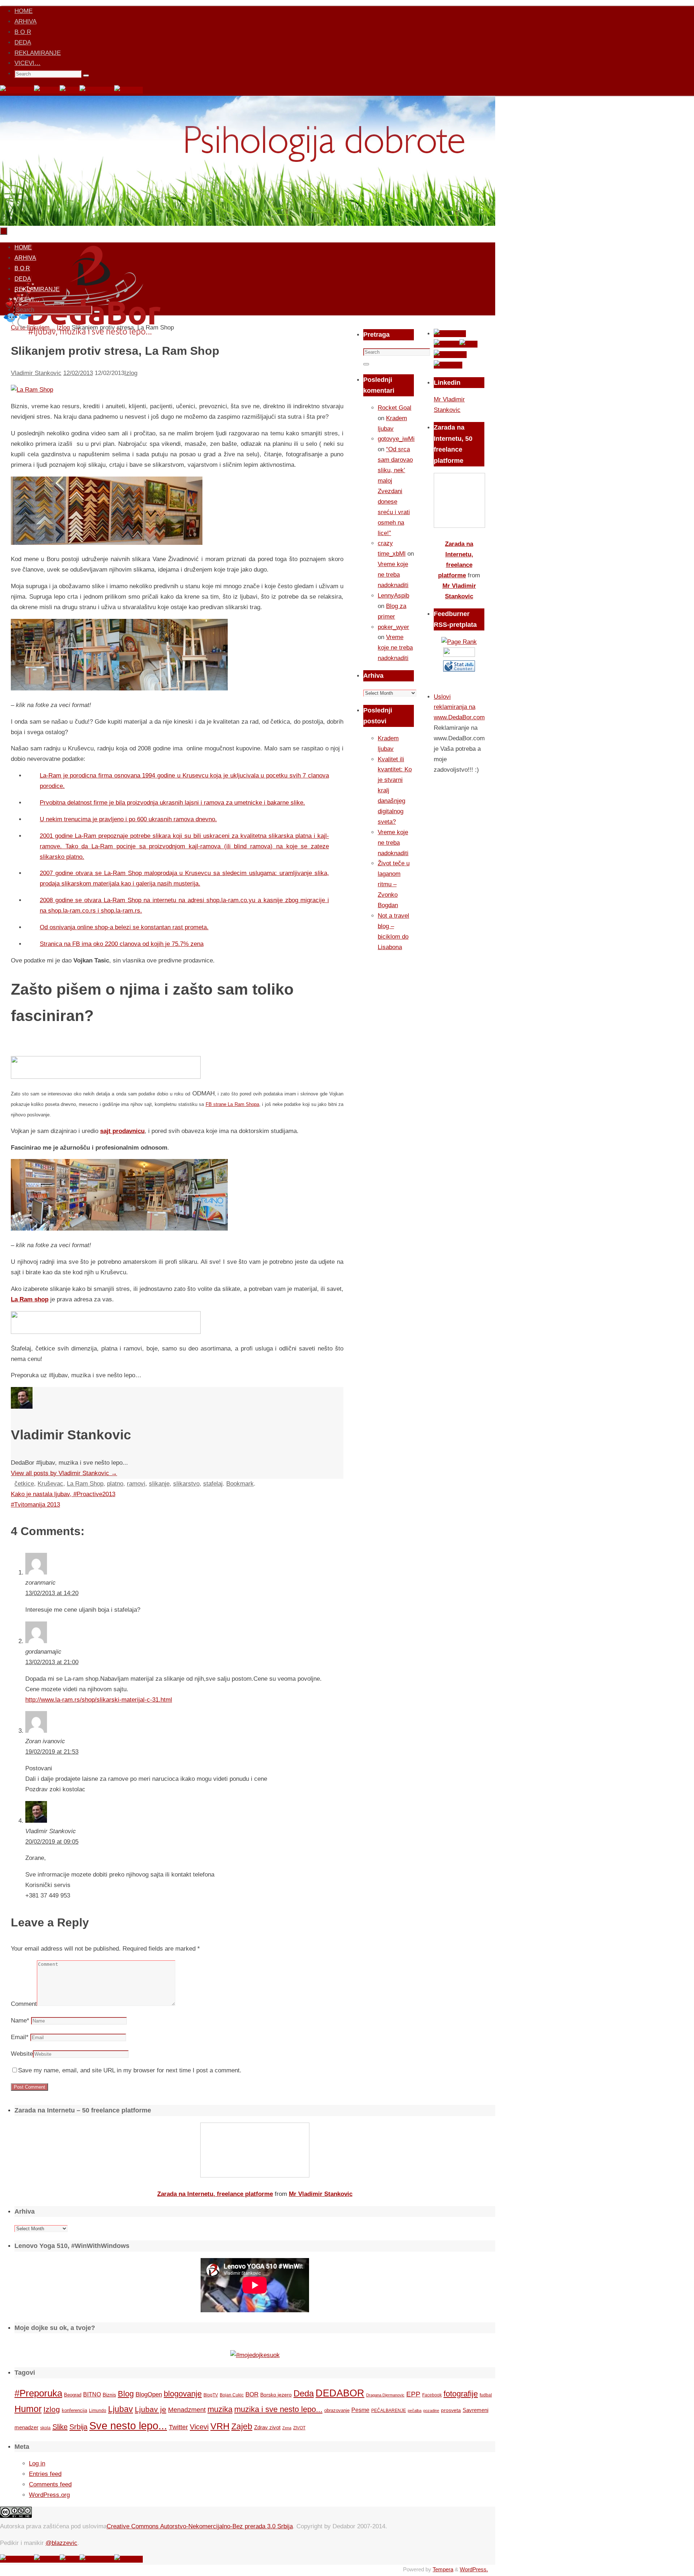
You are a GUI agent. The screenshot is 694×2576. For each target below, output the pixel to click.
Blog (126, 2394)
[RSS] (70, 90)
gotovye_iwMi (396, 439)
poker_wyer (393, 627)
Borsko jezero (276, 2395)
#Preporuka (38, 2393)
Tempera (443, 2569)
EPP (413, 2394)
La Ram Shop (85, 1484)
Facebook (432, 2395)
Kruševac (50, 1484)
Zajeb (242, 2426)
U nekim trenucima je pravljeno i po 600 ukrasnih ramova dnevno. (128, 819)
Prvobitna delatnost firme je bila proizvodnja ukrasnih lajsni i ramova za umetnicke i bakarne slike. (172, 803)
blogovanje (183, 2394)
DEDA (23, 42)
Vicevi (199, 2427)
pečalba (415, 2411)
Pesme (360, 2410)
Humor (28, 2409)
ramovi (136, 1484)
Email (20, 2037)
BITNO (92, 2394)
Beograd (73, 2395)
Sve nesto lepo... (128, 2426)
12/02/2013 (78, 373)
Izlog (131, 373)
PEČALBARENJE (389, 2411)
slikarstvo (186, 1484)
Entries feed (45, 2474)
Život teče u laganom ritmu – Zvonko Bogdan (394, 884)
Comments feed (50, 2484)
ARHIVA (25, 21)
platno (115, 1484)
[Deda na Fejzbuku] (17, 90)
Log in (37, 2463)
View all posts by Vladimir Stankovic (64, 1473)
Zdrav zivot (267, 2427)
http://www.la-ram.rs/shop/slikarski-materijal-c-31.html (99, 1700)
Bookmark (240, 1484)
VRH (220, 2426)
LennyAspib (393, 596)
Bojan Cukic (232, 2395)
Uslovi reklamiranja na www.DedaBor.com (459, 707)
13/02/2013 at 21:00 (52, 1662)
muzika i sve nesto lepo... (278, 2409)
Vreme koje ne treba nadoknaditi (393, 575)
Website (22, 2054)
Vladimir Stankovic (36, 373)
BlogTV (211, 2395)
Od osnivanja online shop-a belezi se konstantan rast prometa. (124, 927)
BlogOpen (149, 2394)
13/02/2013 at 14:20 (52, 1593)
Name (20, 2021)
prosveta (451, 2410)
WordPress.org (49, 2495)
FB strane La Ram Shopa (232, 1104)
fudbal (486, 2395)
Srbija (78, 2427)
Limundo (98, 2411)
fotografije (461, 2394)
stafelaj (213, 1484)
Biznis (109, 2395)
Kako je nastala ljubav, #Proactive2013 (63, 1494)
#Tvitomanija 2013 (35, 1505)
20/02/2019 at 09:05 (52, 1842)
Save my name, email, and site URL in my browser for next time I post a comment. (130, 2070)
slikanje (159, 1484)
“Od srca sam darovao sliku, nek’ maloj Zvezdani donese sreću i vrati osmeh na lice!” (395, 491)
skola (45, 2428)
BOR (252, 2394)
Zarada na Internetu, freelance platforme (215, 2194)
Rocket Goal (395, 408)
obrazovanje (337, 2410)
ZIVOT (299, 2428)
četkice (24, 1484)
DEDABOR (340, 2393)
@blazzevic (61, 2543)
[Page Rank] (459, 642)
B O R (23, 32)
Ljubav (121, 2409)
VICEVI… (27, 63)
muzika (220, 2409)
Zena (287, 2428)
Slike (60, 2427)
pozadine (431, 2411)
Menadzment (187, 2410)
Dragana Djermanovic (385, 2395)
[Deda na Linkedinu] (128, 90)
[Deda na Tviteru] (47, 90)
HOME (23, 11)
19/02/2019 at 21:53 (52, 1752)
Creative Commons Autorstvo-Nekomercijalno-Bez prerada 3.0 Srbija (200, 2526)
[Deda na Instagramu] (97, 90)
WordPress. (474, 2569)
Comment (24, 2004)
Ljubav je (151, 2409)
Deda (304, 2393)
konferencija (74, 2410)
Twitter (178, 2427)
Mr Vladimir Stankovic (321, 2194)
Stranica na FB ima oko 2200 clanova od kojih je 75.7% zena (122, 944)
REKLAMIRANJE (38, 53)
